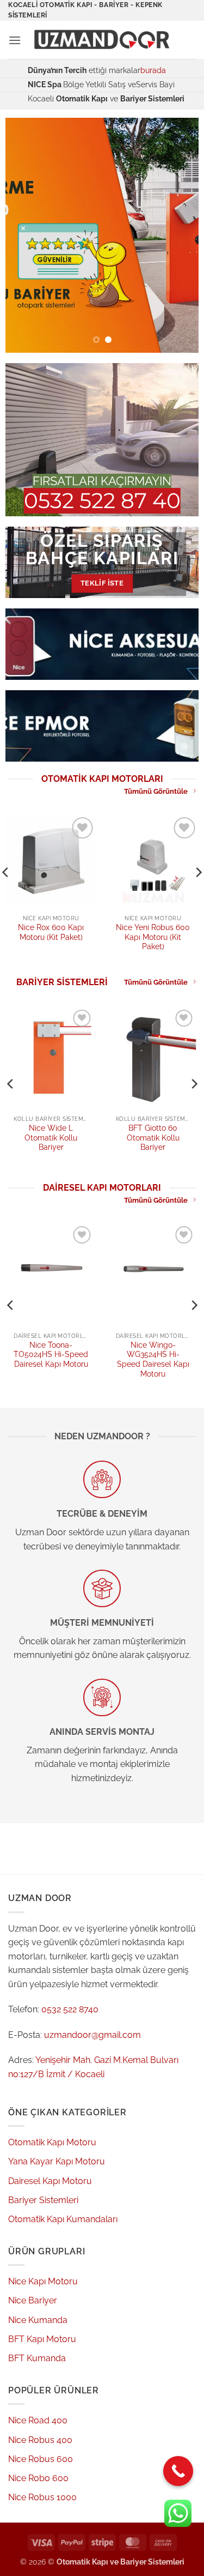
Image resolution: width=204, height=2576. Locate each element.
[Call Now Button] (178, 2471)
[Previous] (11, 1084)
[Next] (194, 1084)
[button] (15, 40)
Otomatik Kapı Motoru (52, 2142)
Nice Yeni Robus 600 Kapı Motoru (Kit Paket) (153, 937)
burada (153, 70)
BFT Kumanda (37, 2358)
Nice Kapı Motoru (43, 2281)
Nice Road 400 (38, 2420)
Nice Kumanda (38, 2320)
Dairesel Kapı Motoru (50, 2181)
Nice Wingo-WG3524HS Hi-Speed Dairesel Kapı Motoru (153, 1359)
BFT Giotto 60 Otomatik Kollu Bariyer (153, 1138)
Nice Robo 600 (38, 2478)
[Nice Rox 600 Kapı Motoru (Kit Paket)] (51, 860)
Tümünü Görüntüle (156, 791)
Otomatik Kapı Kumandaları (63, 2219)
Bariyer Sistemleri (43, 2200)
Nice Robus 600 (41, 2459)
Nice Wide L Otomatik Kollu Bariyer (51, 1138)
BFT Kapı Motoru (42, 2339)
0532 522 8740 (70, 2009)
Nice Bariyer (33, 2300)
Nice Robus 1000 (42, 2497)
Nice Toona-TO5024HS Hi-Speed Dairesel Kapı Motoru (51, 1355)
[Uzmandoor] (104, 40)
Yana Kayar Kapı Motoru (57, 2161)
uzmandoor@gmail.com (92, 2035)
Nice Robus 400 (40, 2440)
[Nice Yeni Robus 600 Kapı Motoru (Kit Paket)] (153, 860)
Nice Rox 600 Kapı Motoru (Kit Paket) (51, 932)
